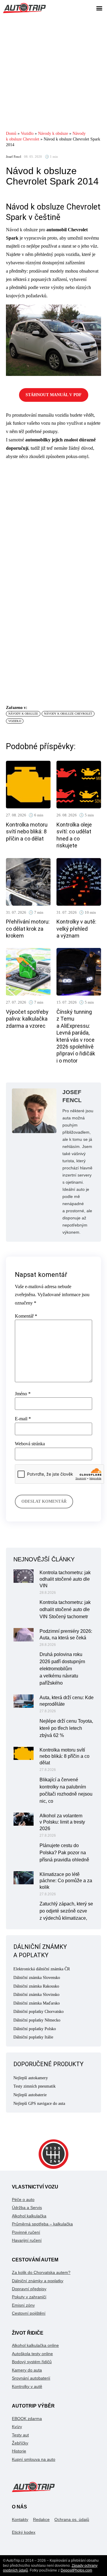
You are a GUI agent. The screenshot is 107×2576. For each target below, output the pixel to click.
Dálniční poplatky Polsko (35, 2029)
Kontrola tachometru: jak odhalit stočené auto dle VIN (65, 1579)
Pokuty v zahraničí (29, 2297)
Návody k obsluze (53, 133)
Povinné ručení (26, 2232)
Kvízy (17, 2427)
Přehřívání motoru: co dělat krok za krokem (28, 929)
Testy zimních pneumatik (34, 2086)
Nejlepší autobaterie (30, 2095)
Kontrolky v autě (27, 2386)
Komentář (26, 1316)
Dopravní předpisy (29, 2289)
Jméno (23, 1394)
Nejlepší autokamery (31, 2078)
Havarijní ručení (27, 2240)
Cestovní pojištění (29, 2313)
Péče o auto (23, 2199)
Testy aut (20, 2435)
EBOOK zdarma (27, 2419)
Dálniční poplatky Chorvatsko (38, 2012)
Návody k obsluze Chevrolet (68, 714)
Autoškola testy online (32, 2354)
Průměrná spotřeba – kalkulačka (42, 2224)
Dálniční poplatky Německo (37, 2020)
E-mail (23, 1419)
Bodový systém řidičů (32, 2362)
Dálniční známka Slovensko (37, 1978)
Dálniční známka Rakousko (36, 1986)
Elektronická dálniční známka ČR (42, 1969)
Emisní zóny (23, 2305)
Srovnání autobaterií (31, 2378)
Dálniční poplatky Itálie (33, 2037)
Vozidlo (27, 133)
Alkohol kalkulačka (29, 2216)
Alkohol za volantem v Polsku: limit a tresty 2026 (62, 1822)
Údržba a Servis (27, 2208)
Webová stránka (30, 1444)
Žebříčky (20, 2443)
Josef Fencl (14, 157)
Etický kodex (24, 2532)
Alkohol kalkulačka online (35, 2345)
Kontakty (20, 2519)
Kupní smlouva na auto (34, 2459)
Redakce (41, 2519)
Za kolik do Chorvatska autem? (41, 2272)
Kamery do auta (27, 2370)
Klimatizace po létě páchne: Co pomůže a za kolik (66, 1881)
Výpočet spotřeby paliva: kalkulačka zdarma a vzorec (27, 1019)
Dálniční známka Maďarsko (37, 2003)
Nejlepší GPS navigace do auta (39, 2104)
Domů (11, 133)
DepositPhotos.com (76, 2570)
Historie (19, 2451)
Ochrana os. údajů (72, 2519)
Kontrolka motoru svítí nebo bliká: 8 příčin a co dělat (27, 832)
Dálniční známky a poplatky (38, 2281)
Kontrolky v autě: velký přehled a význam (76, 929)
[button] (99, 8)
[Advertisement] (53, 73)
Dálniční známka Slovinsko (36, 1995)
